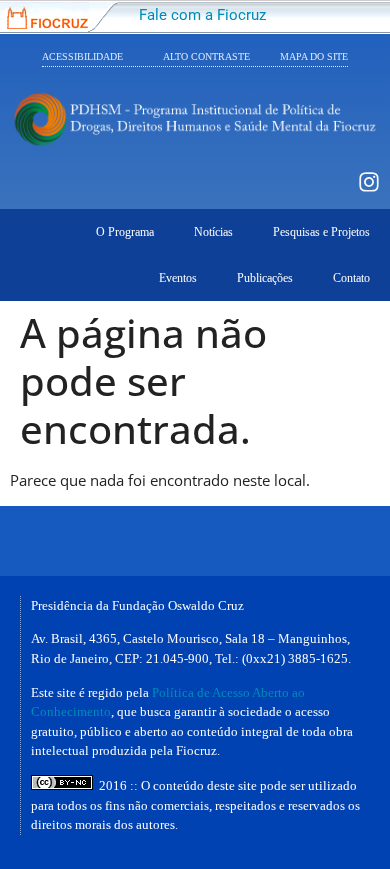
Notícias (213, 232)
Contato (351, 278)
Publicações (265, 278)
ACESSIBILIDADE (82, 56)
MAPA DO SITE (314, 56)
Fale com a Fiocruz (202, 15)
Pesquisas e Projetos (321, 232)
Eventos (178, 278)
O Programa (125, 232)
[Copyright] (62, 785)
